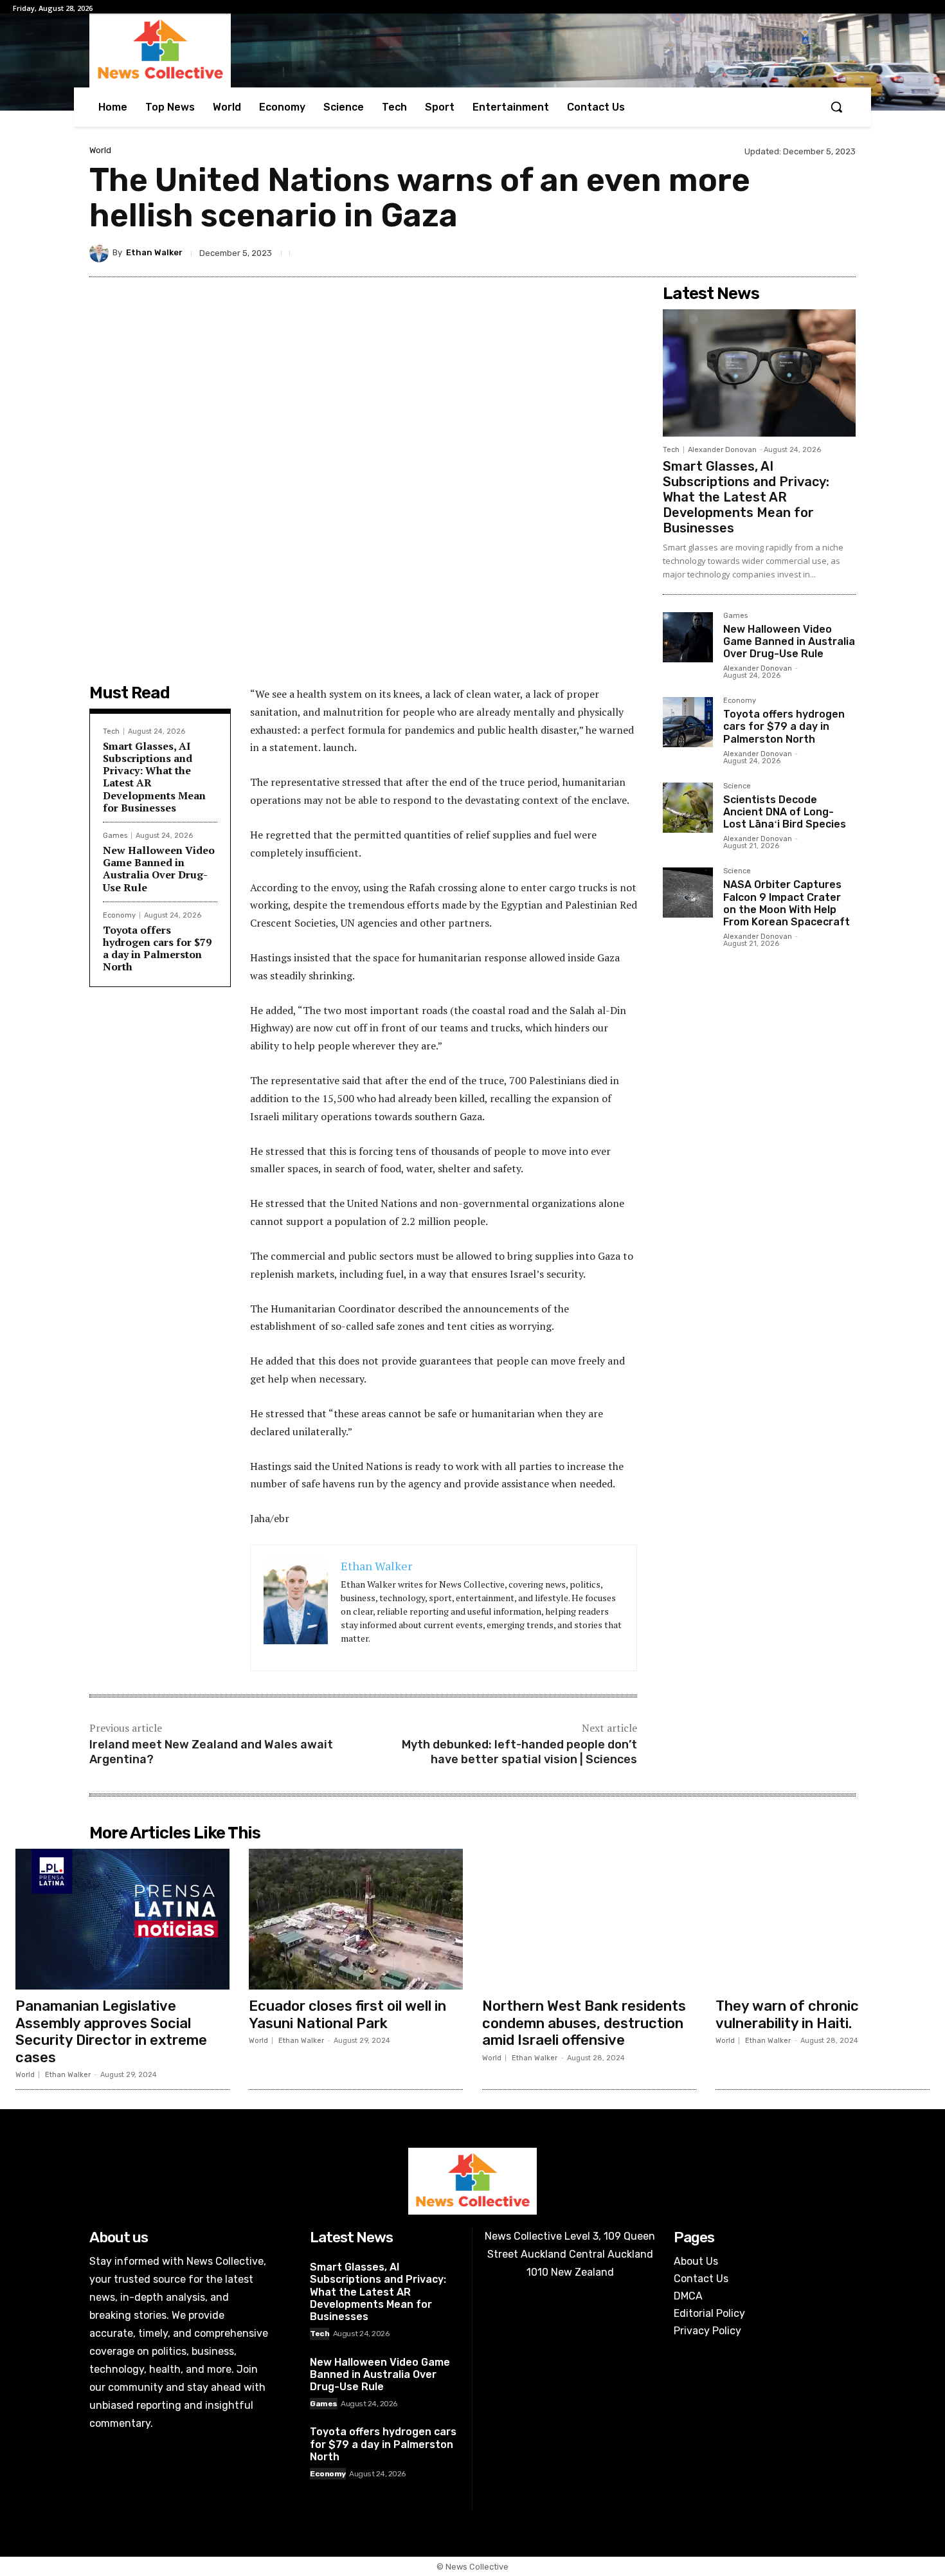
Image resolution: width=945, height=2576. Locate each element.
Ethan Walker (154, 252)
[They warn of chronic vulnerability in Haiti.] (823, 1919)
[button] (836, 107)
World (100, 150)
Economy (119, 915)
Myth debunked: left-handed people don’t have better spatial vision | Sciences (519, 1752)
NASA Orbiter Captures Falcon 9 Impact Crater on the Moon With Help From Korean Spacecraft (787, 903)
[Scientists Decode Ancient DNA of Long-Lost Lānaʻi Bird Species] (688, 808)
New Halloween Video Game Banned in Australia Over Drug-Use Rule (159, 869)
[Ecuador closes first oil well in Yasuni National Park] (356, 1919)
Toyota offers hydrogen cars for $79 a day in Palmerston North (157, 948)
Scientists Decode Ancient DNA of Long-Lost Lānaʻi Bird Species (785, 812)
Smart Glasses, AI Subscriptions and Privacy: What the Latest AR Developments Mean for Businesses (154, 777)
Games (115, 836)
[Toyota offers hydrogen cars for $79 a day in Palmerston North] (688, 722)
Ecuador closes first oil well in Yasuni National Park (347, 2014)
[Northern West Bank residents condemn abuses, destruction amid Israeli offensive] (589, 1919)
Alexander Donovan (722, 450)
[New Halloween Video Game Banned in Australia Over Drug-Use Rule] (688, 637)
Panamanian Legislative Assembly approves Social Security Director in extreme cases (111, 2031)
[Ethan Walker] (101, 253)
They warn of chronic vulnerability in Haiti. (787, 2014)
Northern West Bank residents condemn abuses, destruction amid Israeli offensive (584, 2023)
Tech (111, 731)
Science (737, 786)
